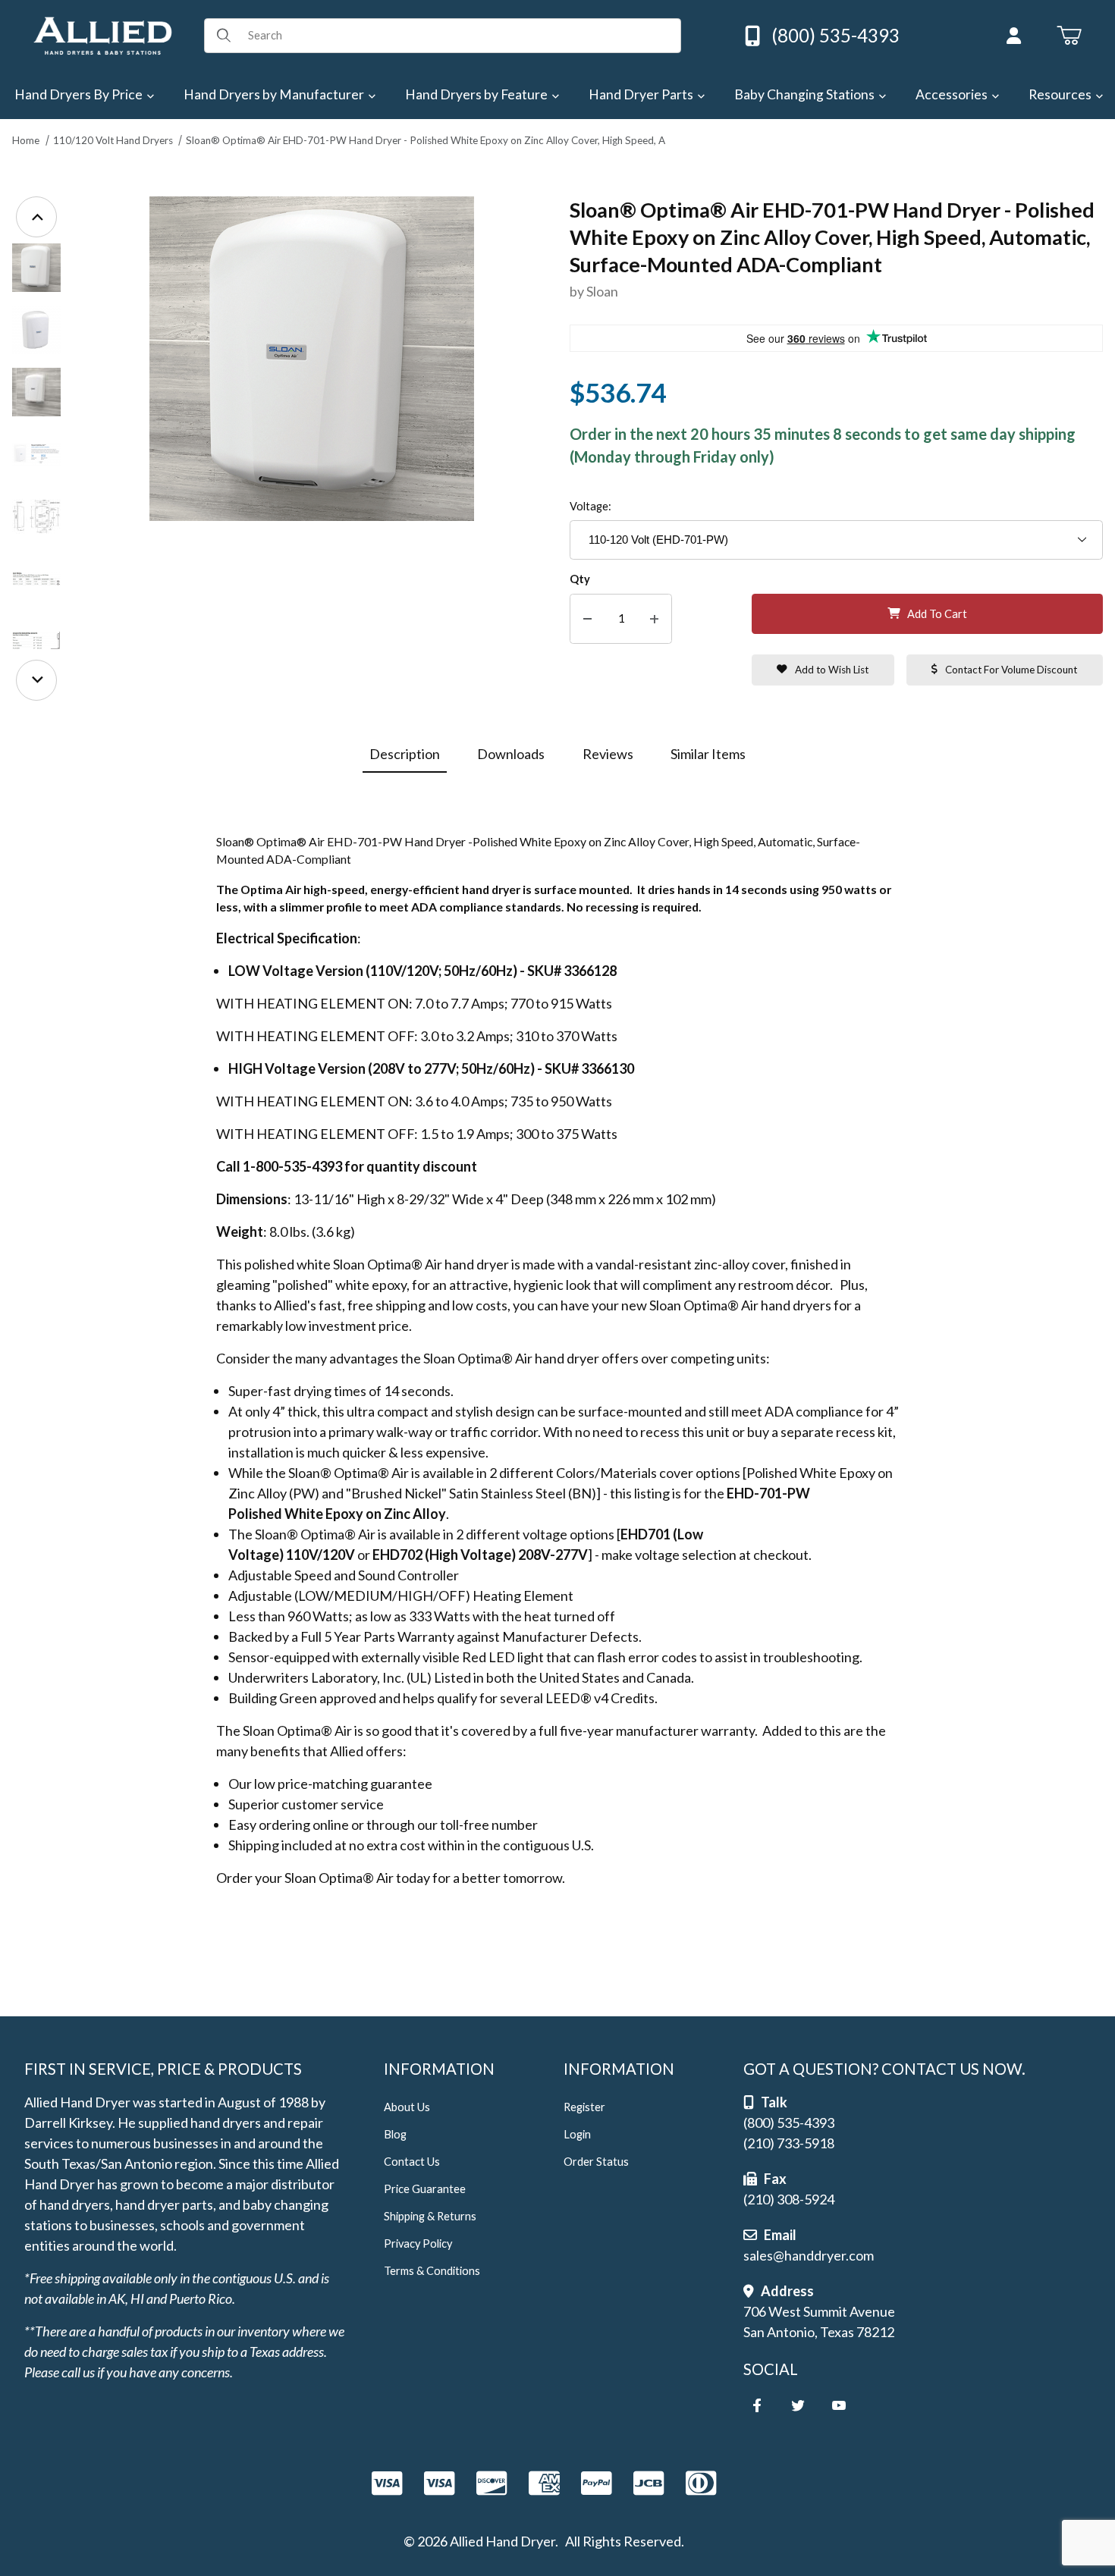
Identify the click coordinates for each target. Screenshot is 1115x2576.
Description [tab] (405, 754)
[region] (36, 449)
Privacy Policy (418, 2243)
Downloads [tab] (511, 754)
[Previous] (36, 217)
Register (584, 2107)
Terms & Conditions (432, 2271)
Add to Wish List (832, 670)
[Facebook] (757, 2405)
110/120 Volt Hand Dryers (113, 140)
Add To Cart (937, 614)
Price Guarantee (425, 2189)
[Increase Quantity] (654, 619)
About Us (407, 2107)
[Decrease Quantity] (587, 619)
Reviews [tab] (608, 754)
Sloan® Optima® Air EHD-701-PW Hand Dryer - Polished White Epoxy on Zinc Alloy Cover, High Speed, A (426, 140)
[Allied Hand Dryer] (102, 34)
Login (577, 2134)
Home (26, 140)
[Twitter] (798, 2405)
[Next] (36, 680)
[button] (36, 268)
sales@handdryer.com (809, 2255)
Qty (580, 579)
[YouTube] (839, 2405)
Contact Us (412, 2162)
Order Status (596, 2162)
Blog (395, 2134)
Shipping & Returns (430, 2216)
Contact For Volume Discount (1011, 670)
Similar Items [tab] (708, 754)
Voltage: (590, 506)
